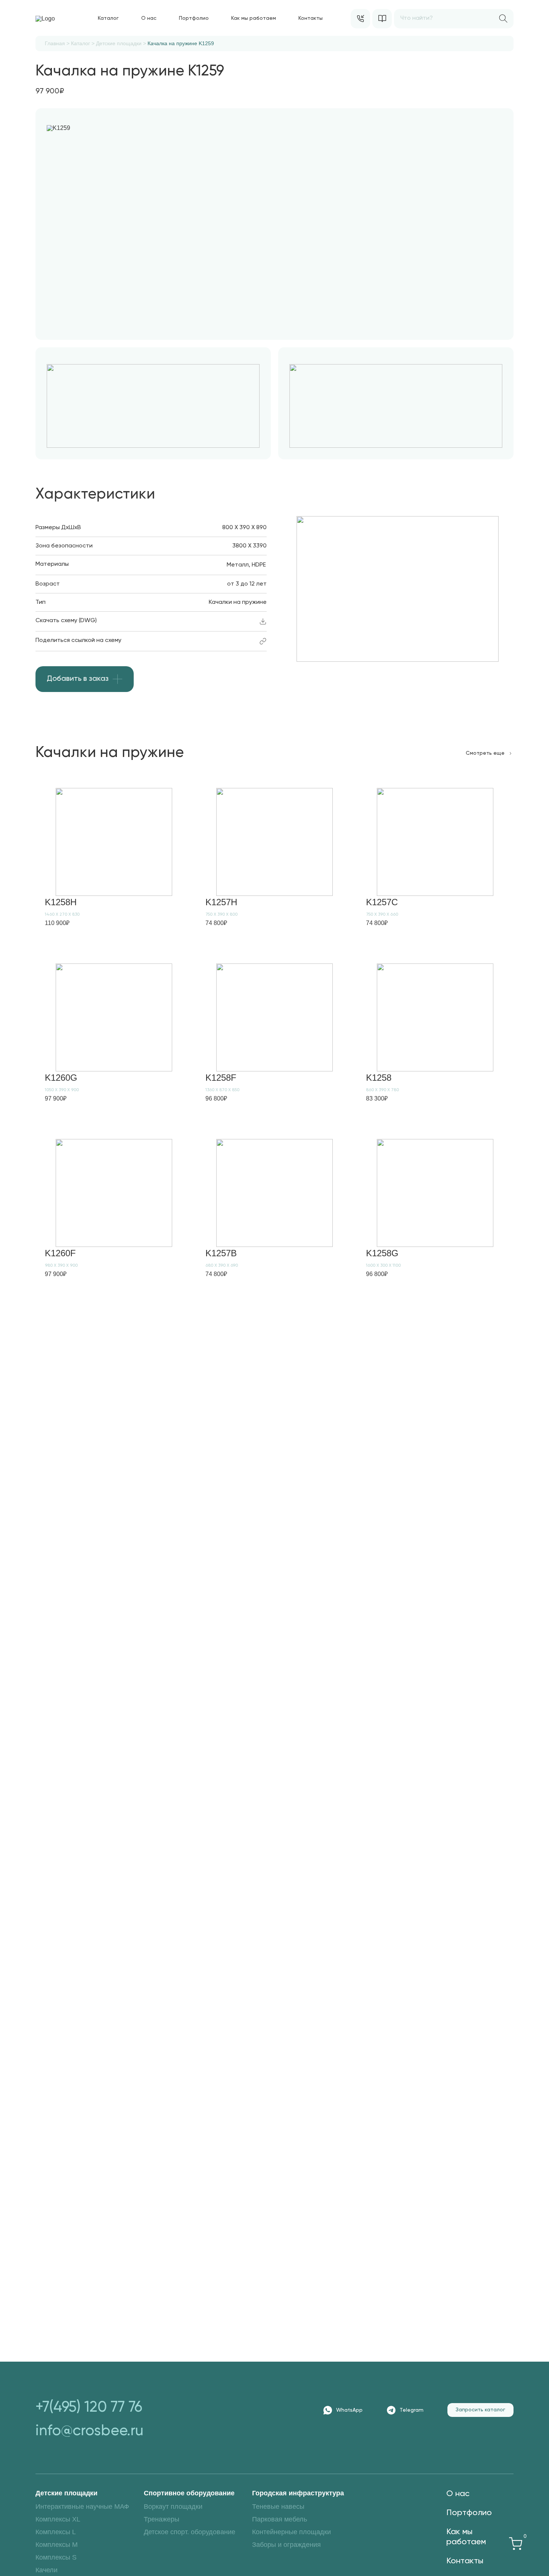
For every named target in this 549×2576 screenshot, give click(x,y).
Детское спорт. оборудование (190, 2532)
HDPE (259, 565)
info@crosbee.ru (89, 2431)
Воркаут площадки (173, 2507)
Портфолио (194, 18)
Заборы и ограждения (286, 2545)
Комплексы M (57, 2545)
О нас (149, 18)
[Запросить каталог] (382, 19)
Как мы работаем (254, 18)
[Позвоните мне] (360, 19)
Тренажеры (162, 2519)
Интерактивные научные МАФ (82, 2507)
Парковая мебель (280, 2519)
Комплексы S (56, 2557)
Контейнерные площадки (291, 2532)
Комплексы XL (58, 2519)
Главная (55, 43)
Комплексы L (56, 2532)
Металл (238, 565)
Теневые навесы (278, 2507)
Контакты (311, 18)
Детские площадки (119, 43)
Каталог (108, 18)
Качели (46, 2570)
